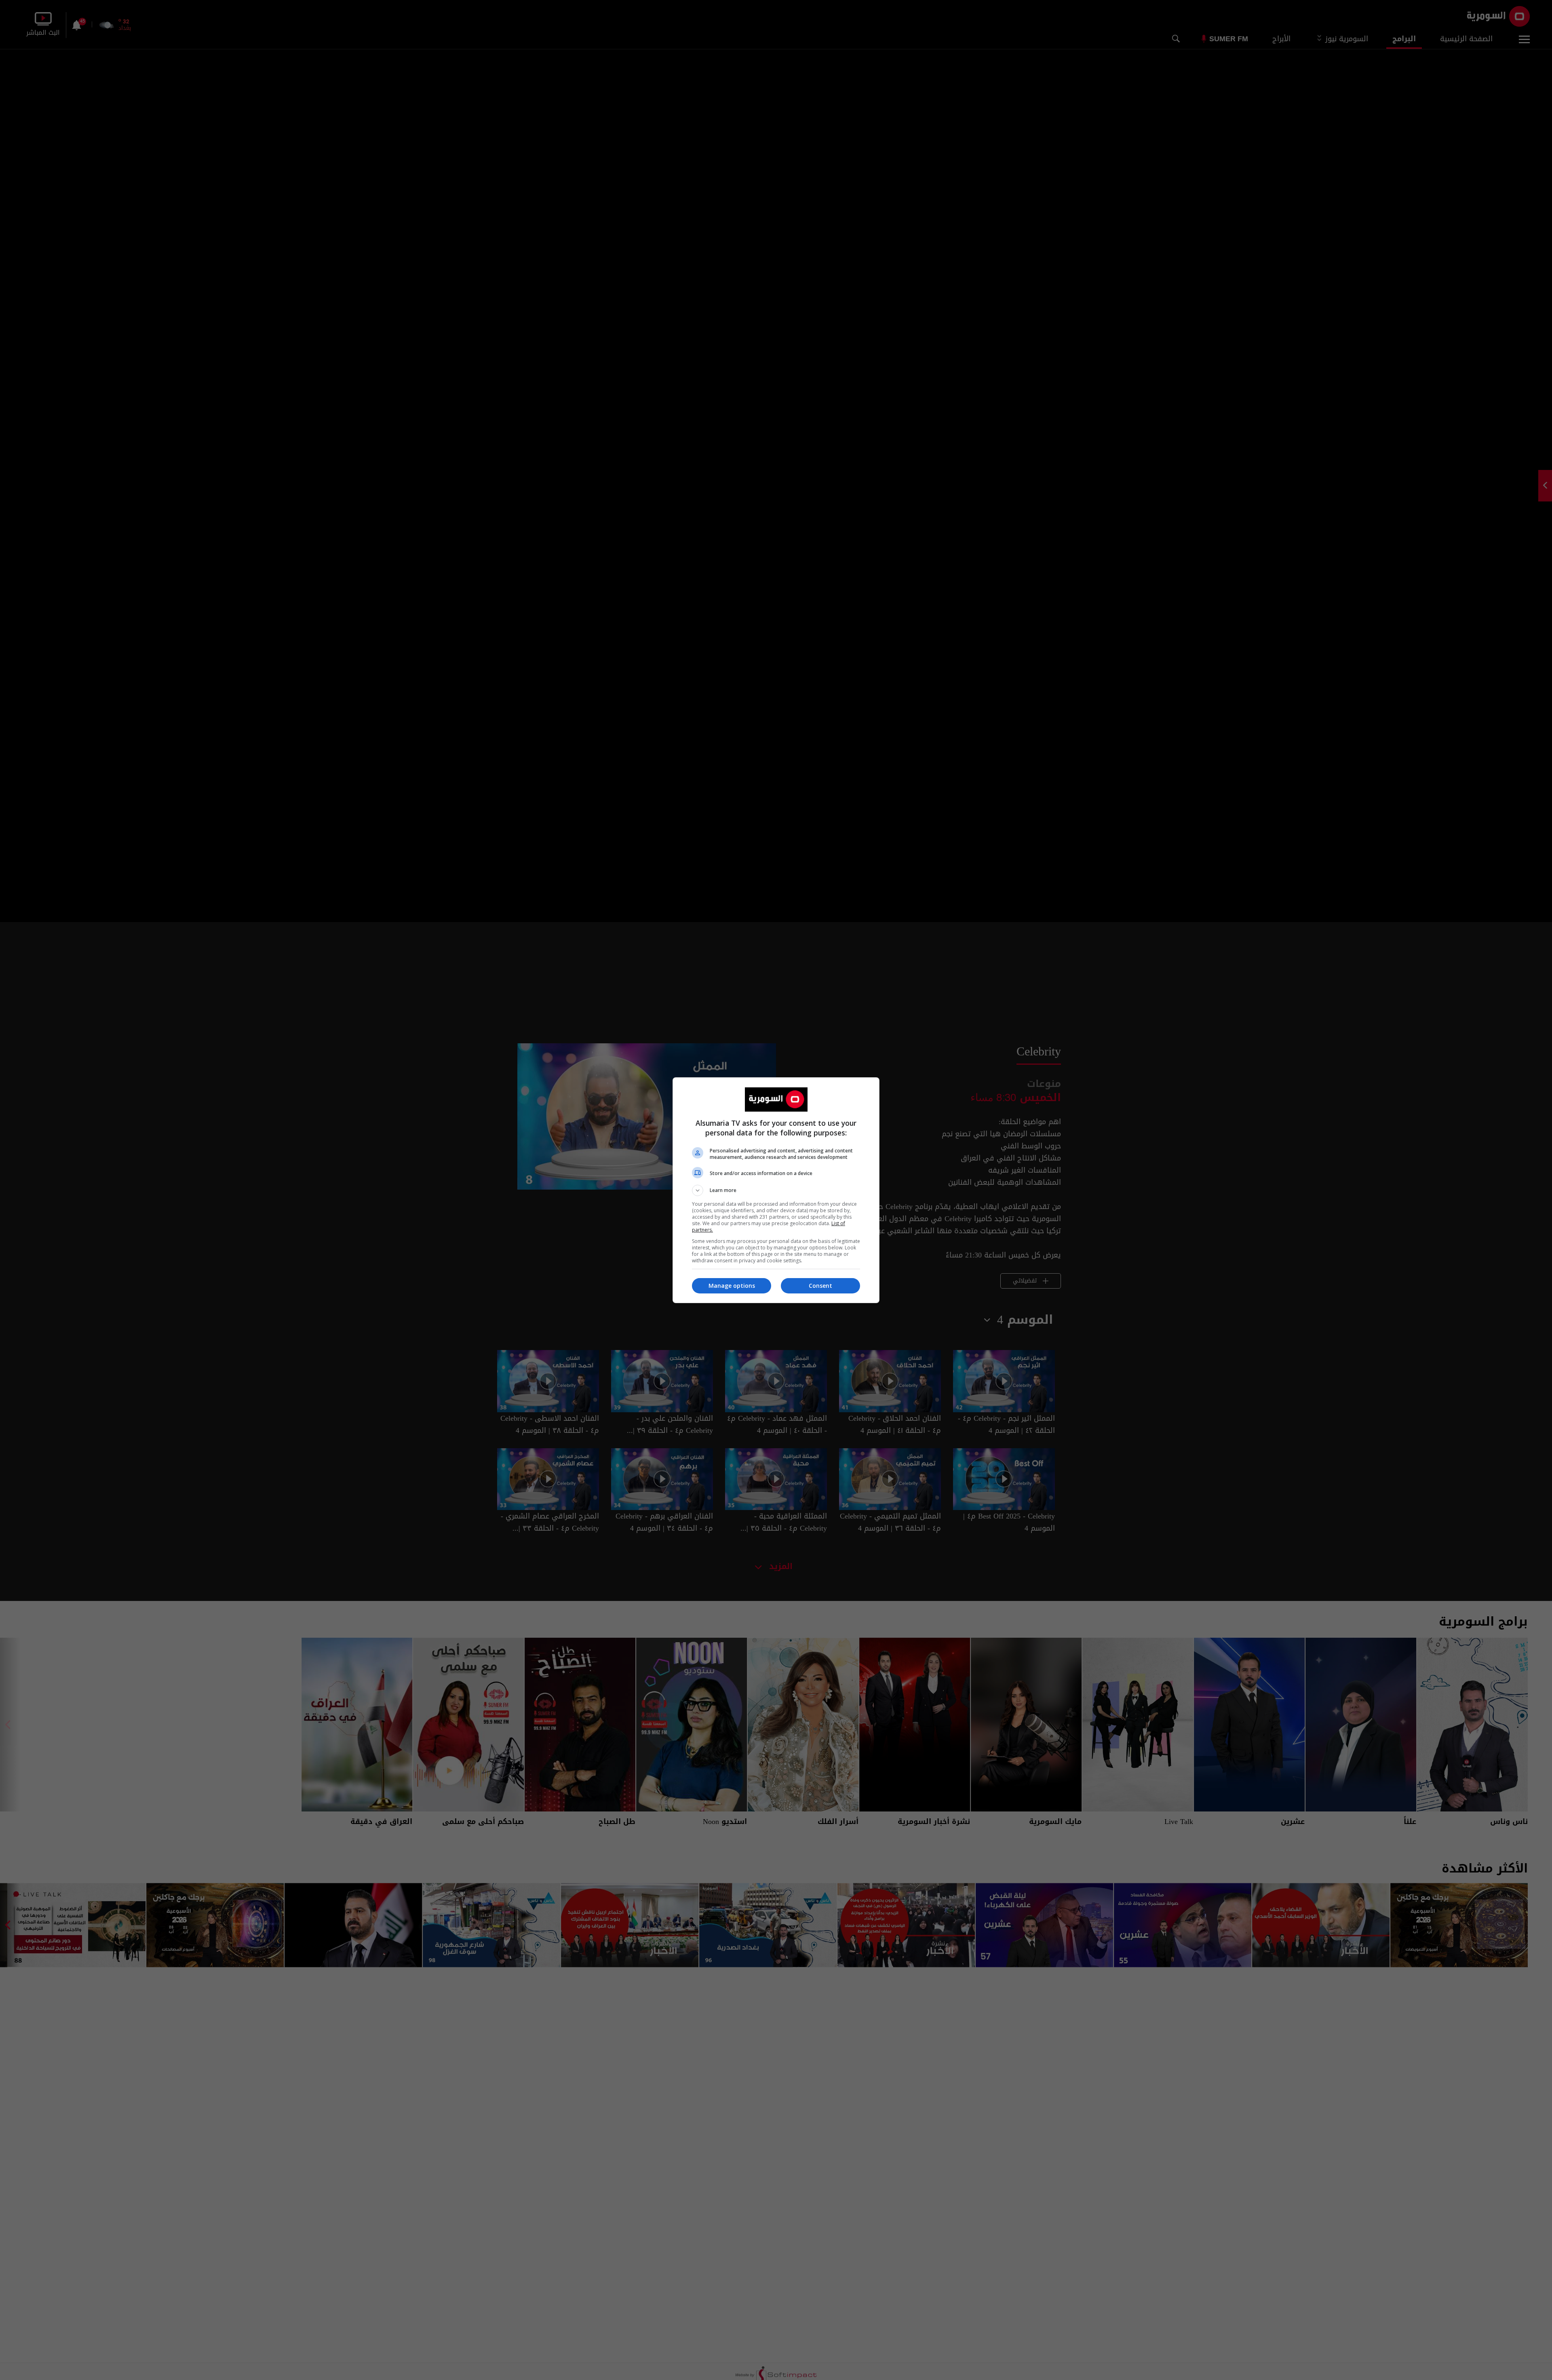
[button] (776, 1190)
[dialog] (776, 1190)
